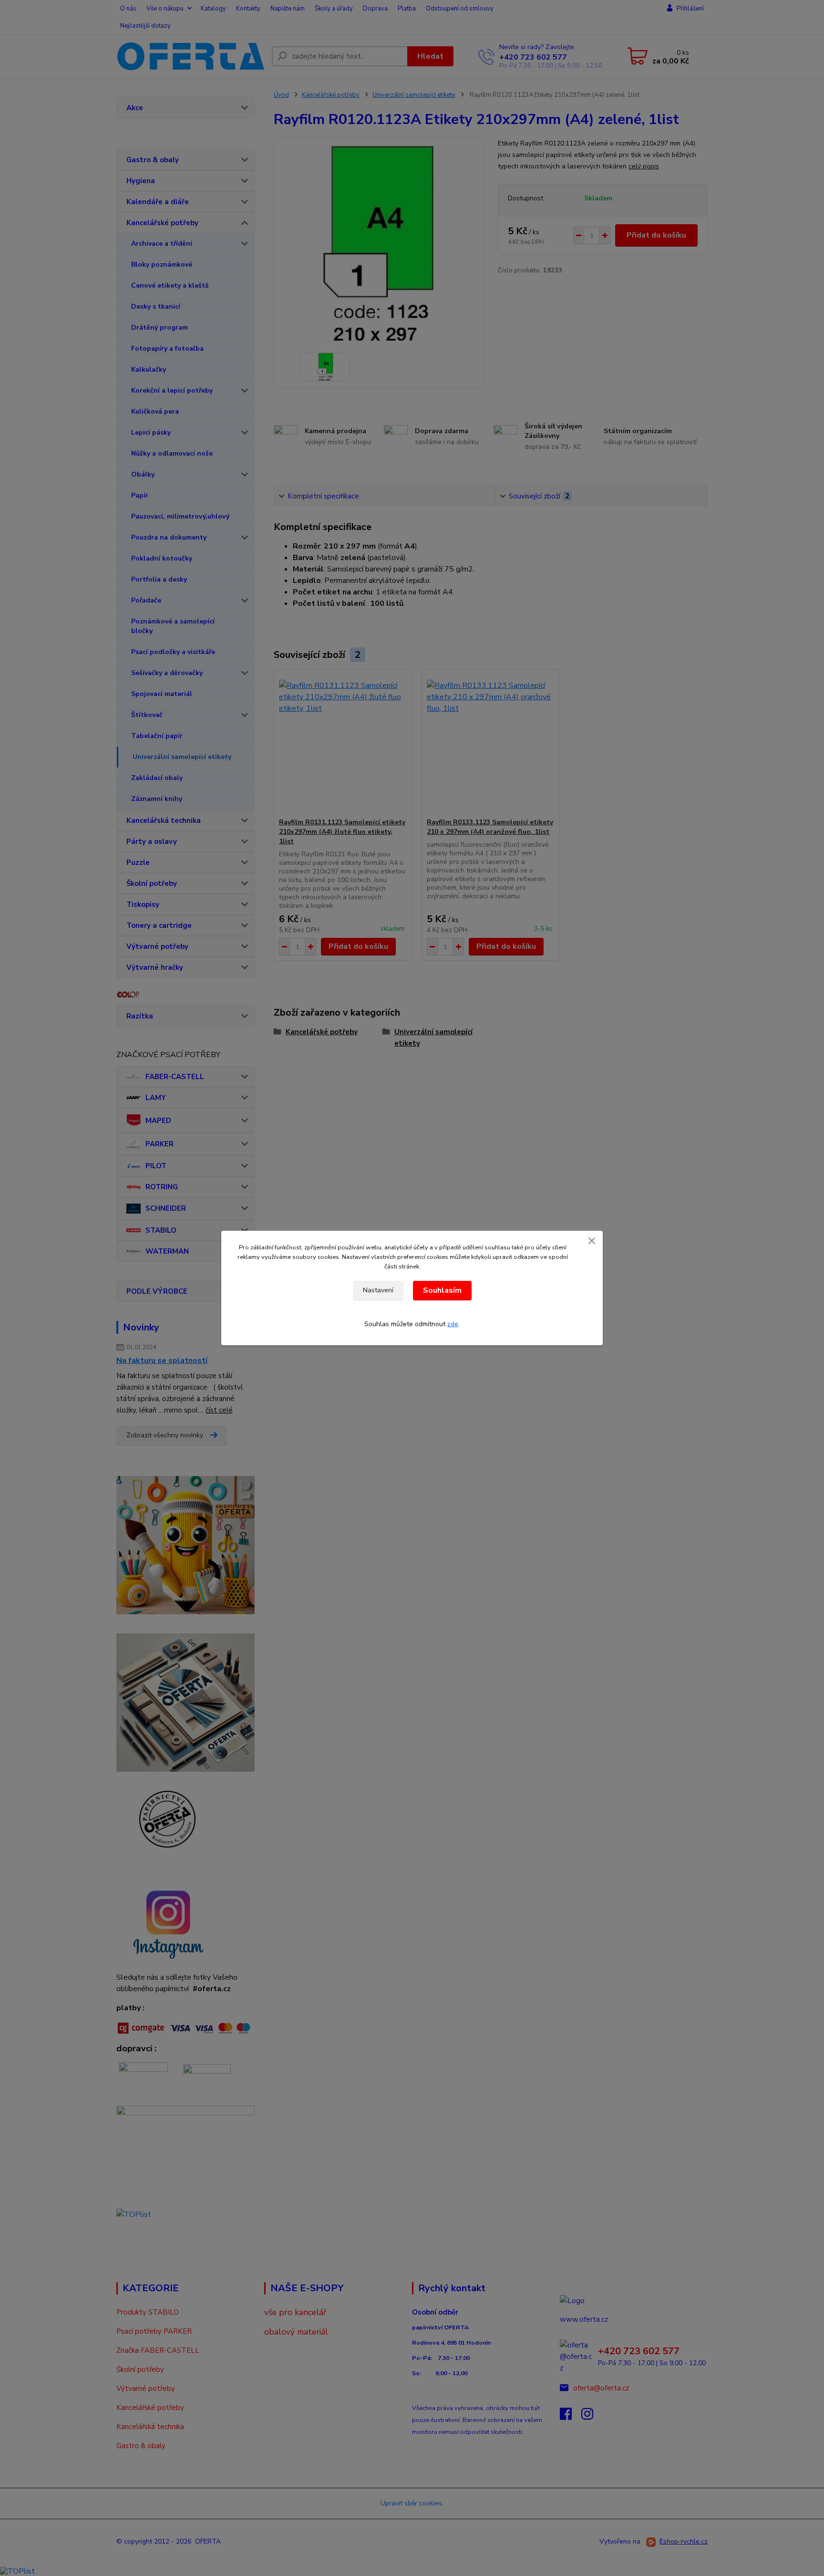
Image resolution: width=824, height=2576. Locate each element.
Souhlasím (442, 1290)
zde (453, 1324)
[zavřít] (592, 1240)
